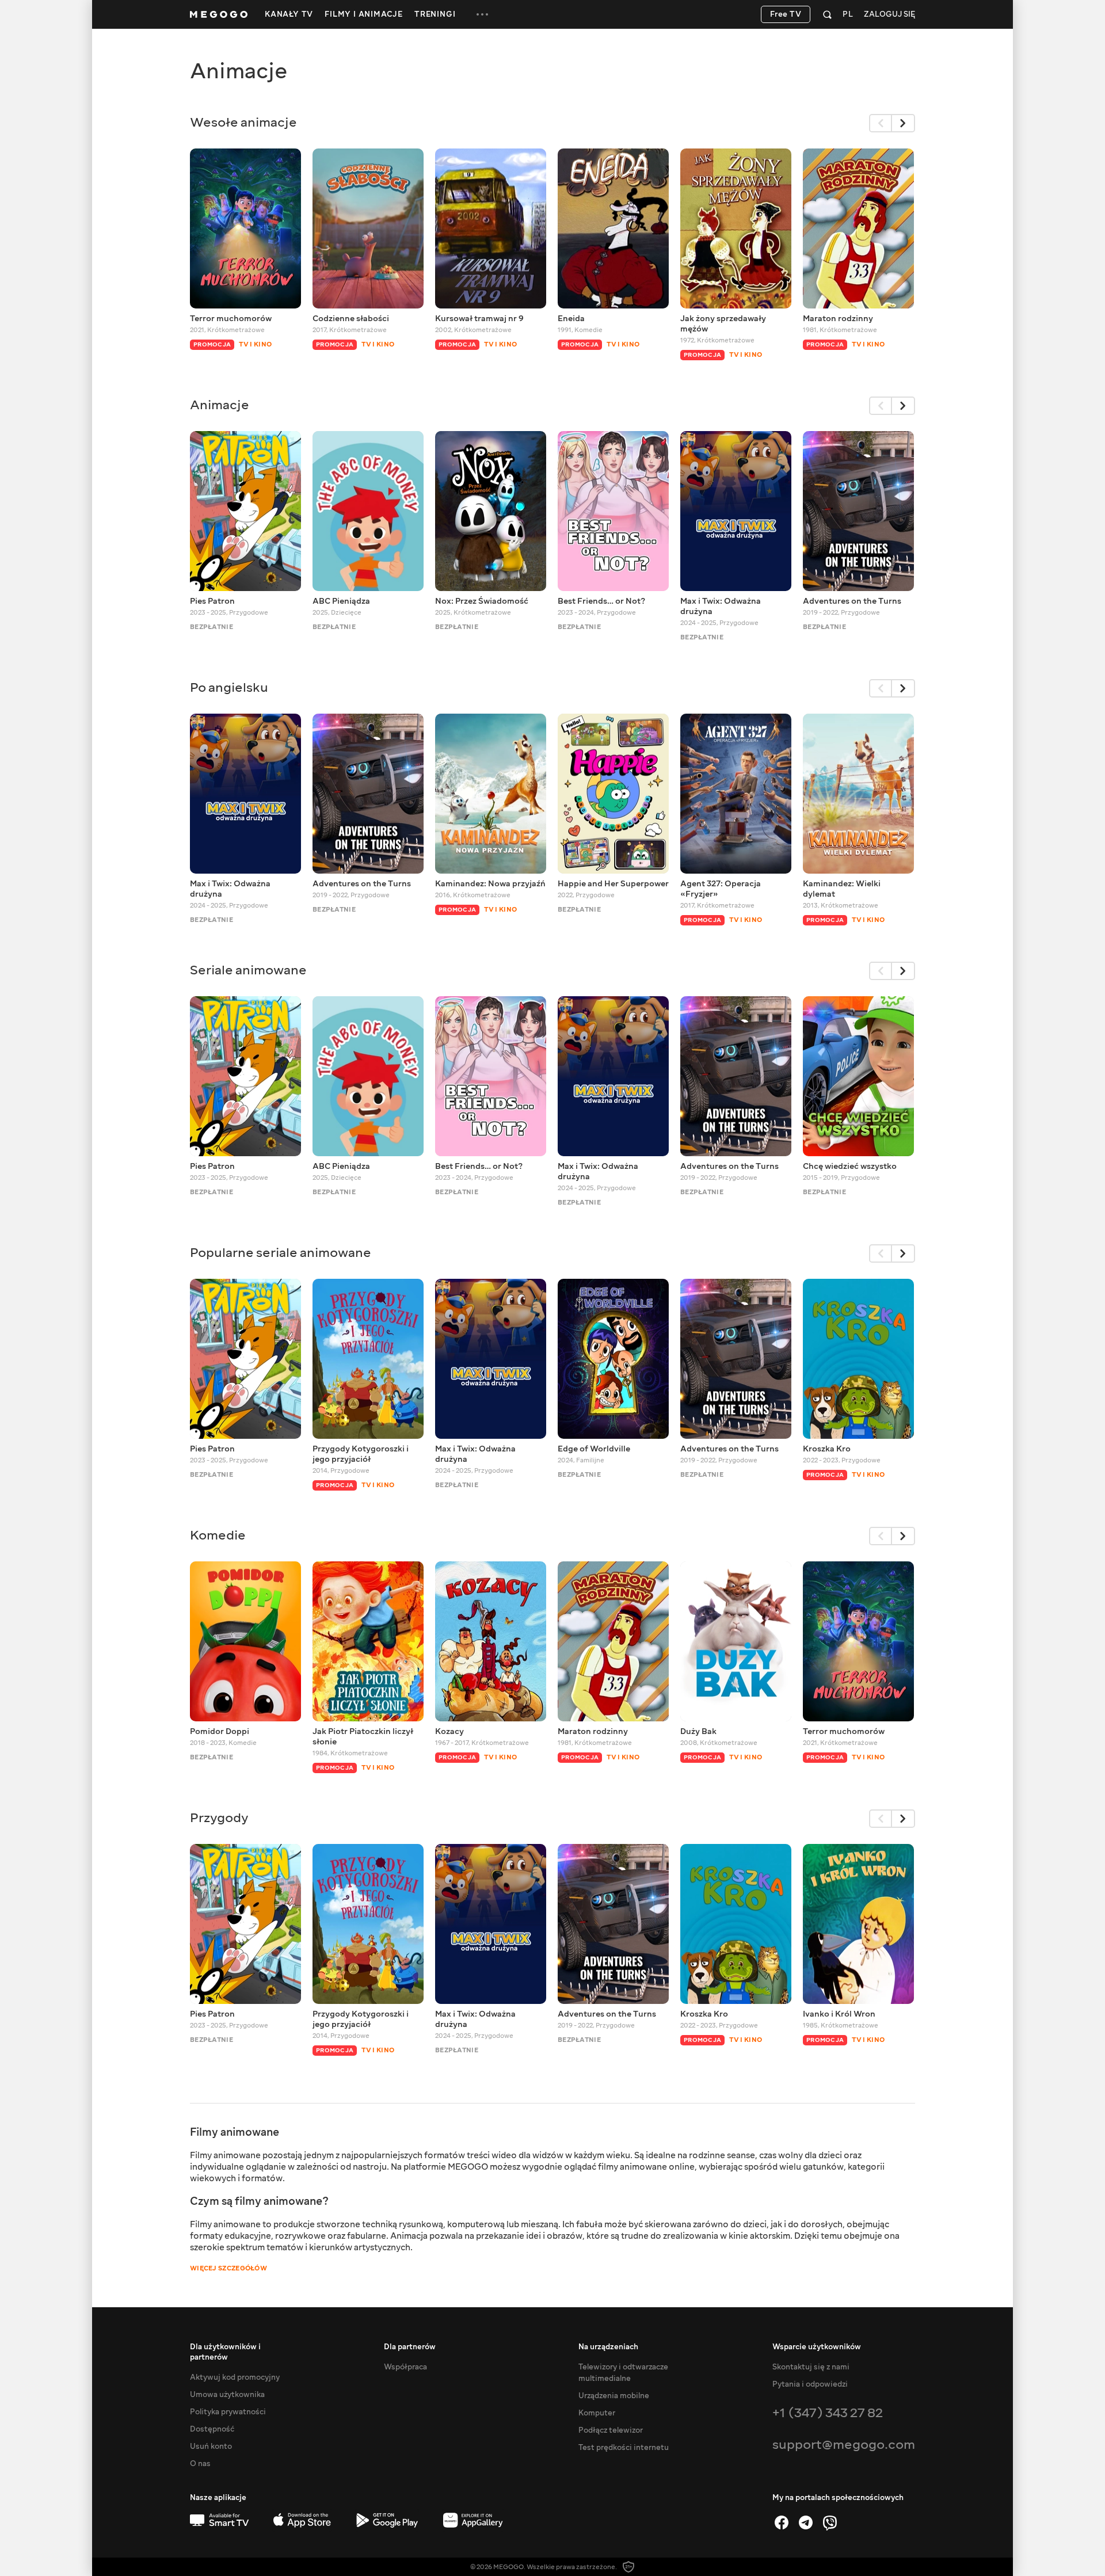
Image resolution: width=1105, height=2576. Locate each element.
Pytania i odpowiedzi (810, 2384)
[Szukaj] (827, 14)
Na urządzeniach (608, 2347)
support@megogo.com (844, 2444)
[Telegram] (806, 2522)
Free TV (786, 14)
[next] (904, 123)
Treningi (435, 14)
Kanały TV (289, 14)
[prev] (881, 123)
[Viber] (830, 2522)
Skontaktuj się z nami (811, 2367)
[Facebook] (782, 2522)
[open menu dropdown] (482, 14)
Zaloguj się (889, 15)
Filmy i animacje (364, 14)
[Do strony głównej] (219, 14)
